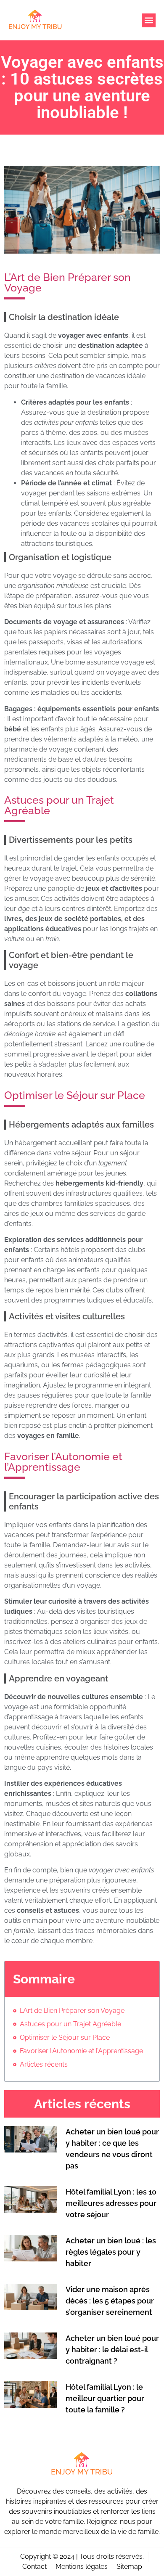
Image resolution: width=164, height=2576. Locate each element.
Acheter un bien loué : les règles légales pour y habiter (111, 2252)
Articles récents (44, 2064)
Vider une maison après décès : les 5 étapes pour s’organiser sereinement (110, 2301)
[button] (149, 20)
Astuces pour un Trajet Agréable (70, 2024)
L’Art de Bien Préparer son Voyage (72, 2011)
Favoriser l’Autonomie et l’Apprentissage (81, 2051)
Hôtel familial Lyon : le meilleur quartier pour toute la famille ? (105, 2398)
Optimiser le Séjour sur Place (65, 2037)
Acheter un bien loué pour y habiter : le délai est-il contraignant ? (112, 2350)
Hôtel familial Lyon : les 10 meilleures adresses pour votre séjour (111, 2203)
